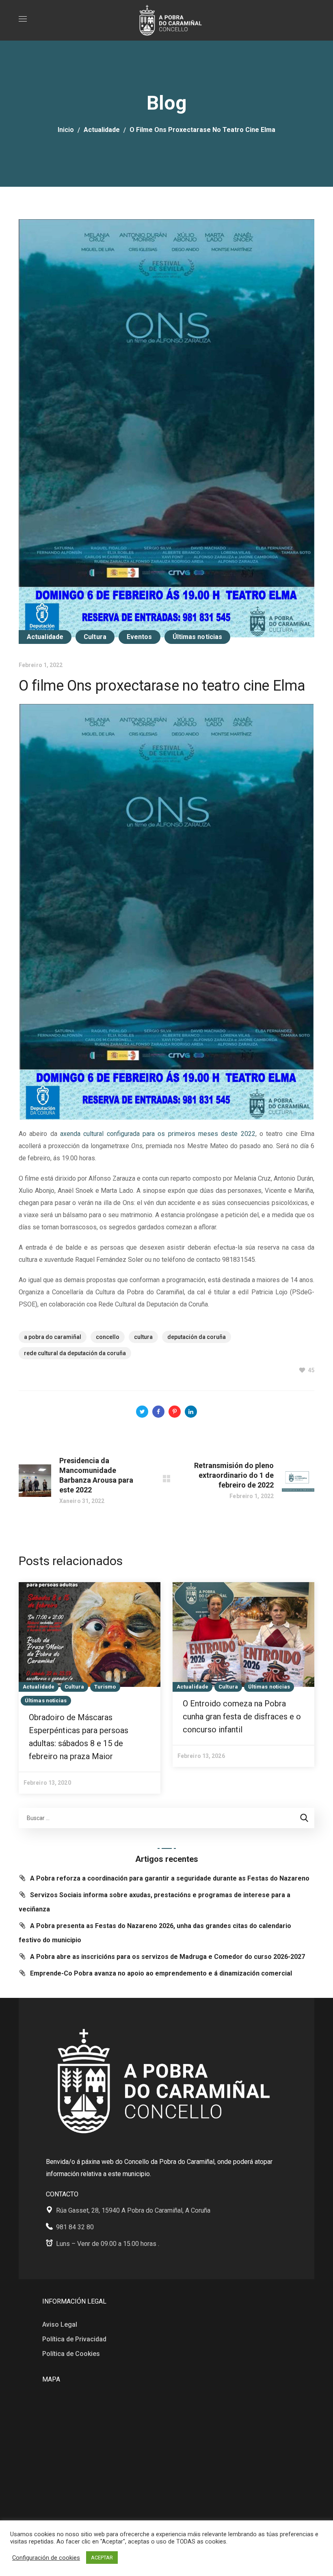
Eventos (139, 637)
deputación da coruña (197, 1337)
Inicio (66, 130)
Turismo (105, 1687)
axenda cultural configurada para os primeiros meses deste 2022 (158, 1134)
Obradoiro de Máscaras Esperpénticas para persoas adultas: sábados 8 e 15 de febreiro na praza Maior (79, 1737)
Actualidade (102, 130)
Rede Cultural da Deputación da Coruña (75, 1353)
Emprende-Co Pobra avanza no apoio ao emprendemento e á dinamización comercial (161, 1973)
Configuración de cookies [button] (46, 2558)
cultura (143, 1337)
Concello (108, 1337)
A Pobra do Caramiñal (53, 1337)
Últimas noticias (198, 637)
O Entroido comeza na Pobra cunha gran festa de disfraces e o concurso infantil (242, 1717)
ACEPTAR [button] (102, 2558)
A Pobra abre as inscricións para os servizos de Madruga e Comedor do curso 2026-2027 (168, 1957)
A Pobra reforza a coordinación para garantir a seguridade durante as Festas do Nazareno (170, 1878)
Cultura (95, 637)
